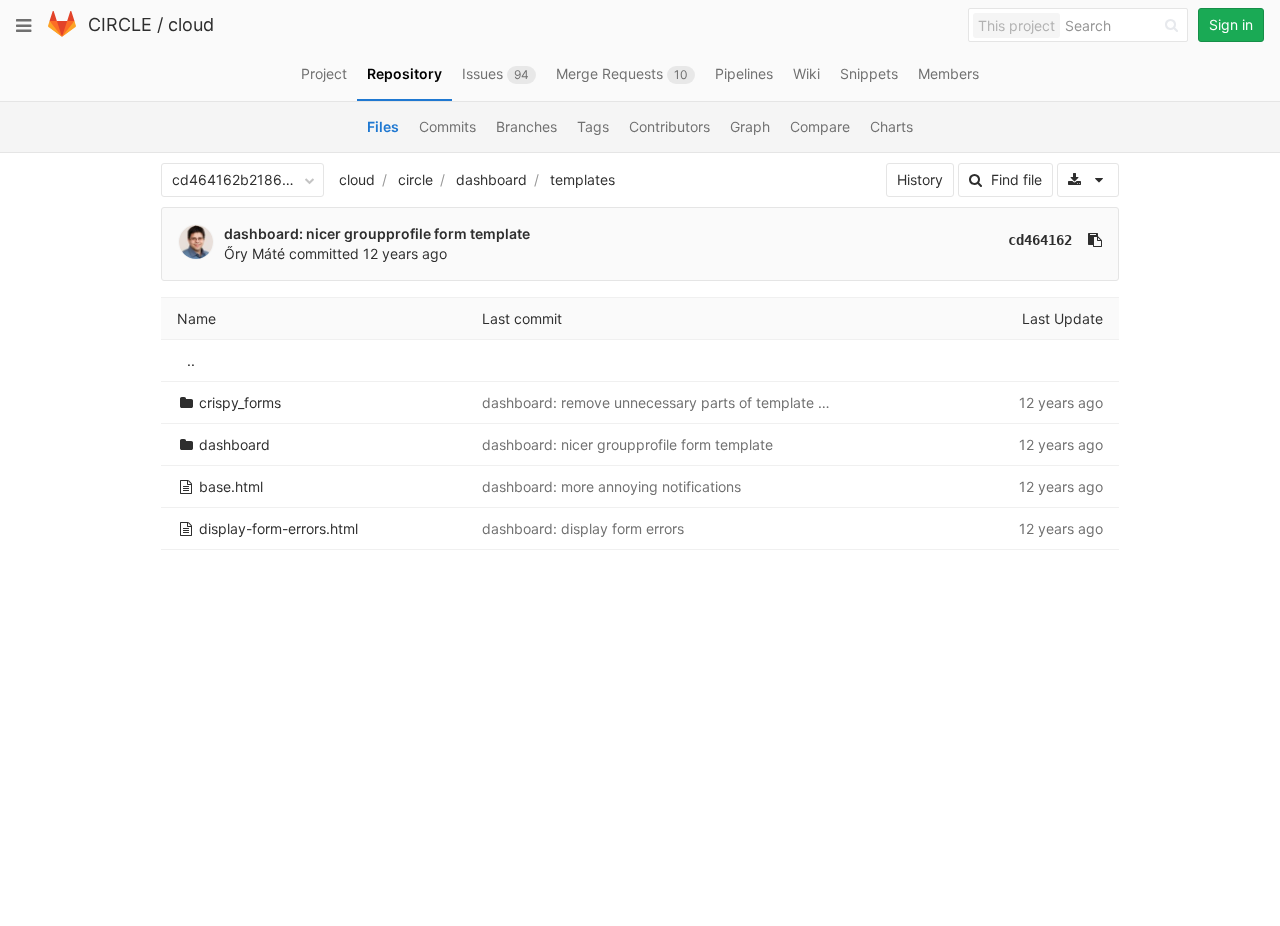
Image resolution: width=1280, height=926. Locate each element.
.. (191, 360)
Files (383, 126)
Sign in (1231, 24)
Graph (750, 126)
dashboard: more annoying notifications (611, 486)
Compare (820, 126)
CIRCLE (120, 24)
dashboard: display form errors (583, 528)
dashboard (491, 179)
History (920, 179)
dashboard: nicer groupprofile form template (377, 233)
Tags (593, 126)
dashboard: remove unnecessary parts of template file (659, 402)
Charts (891, 126)
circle (415, 179)
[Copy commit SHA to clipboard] (1095, 240)
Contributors (669, 126)
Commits (447, 126)
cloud (191, 24)
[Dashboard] (62, 32)
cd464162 (1040, 240)
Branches (526, 126)
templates (582, 179)
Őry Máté (254, 253)
